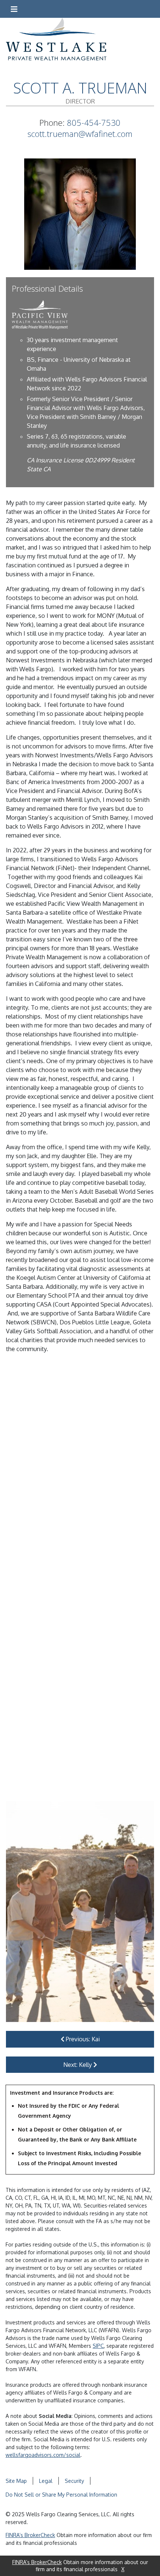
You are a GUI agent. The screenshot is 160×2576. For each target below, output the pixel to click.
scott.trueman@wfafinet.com (80, 134)
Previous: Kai (82, 2039)
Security (74, 2481)
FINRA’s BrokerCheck (30, 2535)
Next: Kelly (78, 2065)
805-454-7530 (94, 123)
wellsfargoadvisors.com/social (43, 2455)
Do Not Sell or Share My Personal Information (61, 2495)
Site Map (16, 2481)
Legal (46, 2481)
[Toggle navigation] (14, 9)
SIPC (98, 2346)
